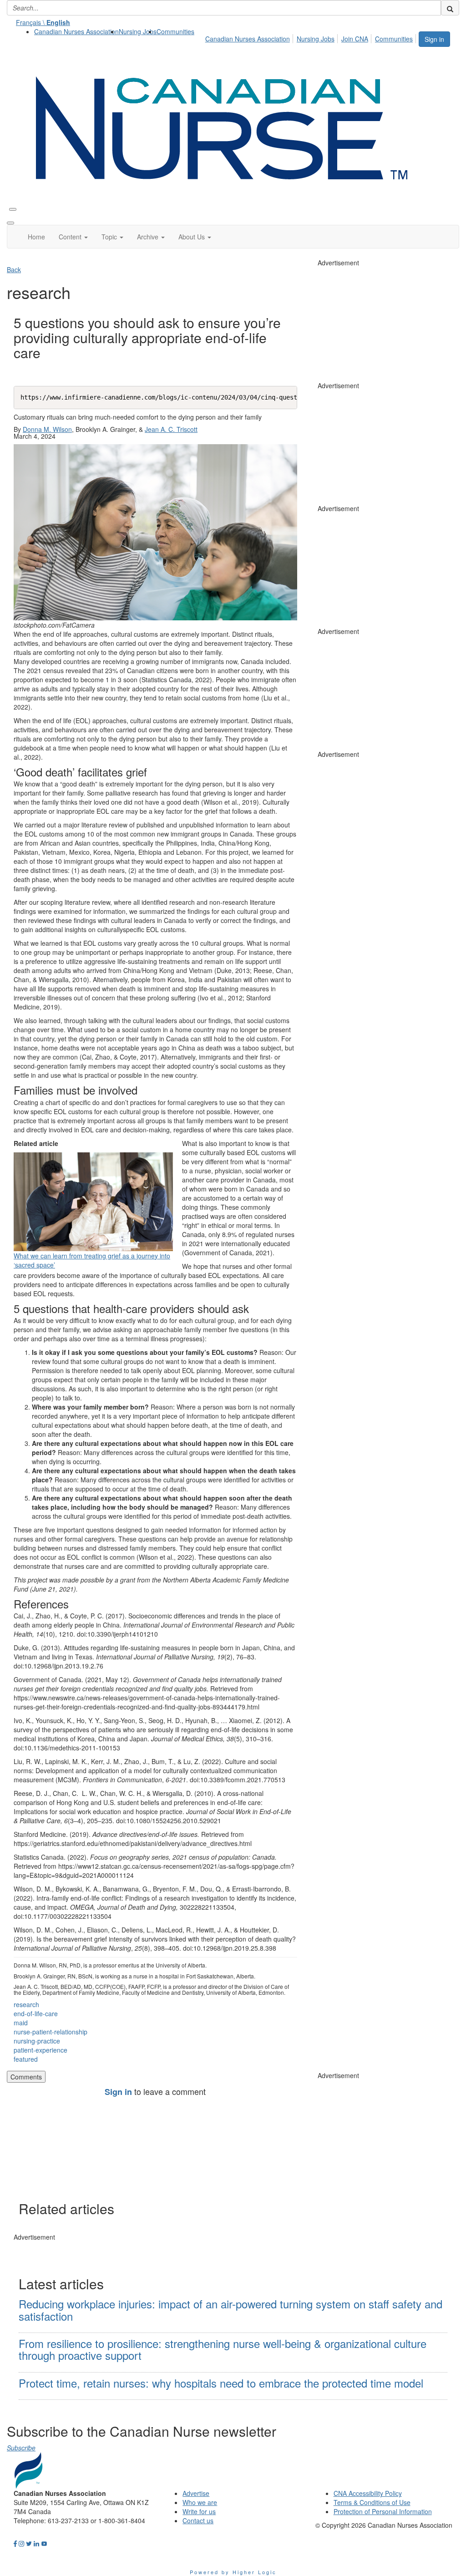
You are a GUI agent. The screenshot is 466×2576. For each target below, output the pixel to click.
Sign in (434, 39)
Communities (175, 31)
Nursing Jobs (138, 31)
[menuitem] (76, 31)
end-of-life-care (36, 2013)
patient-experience (41, 2050)
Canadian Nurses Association (76, 31)
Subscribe (21, 2448)
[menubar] (312, 37)
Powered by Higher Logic (233, 2572)
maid (21, 2023)
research (26, 2004)
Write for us (199, 2511)
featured (26, 2059)
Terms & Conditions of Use (372, 2502)
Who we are (200, 2502)
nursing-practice (37, 2041)
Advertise (196, 2493)
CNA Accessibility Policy (368, 2493)
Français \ (43, 22)
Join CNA (355, 39)
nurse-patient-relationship (51, 2032)
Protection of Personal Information (383, 2511)
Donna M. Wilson (47, 429)
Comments (26, 2077)
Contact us (198, 2520)
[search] (450, 8)
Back (14, 269)
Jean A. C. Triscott (171, 429)
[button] (73, 237)
